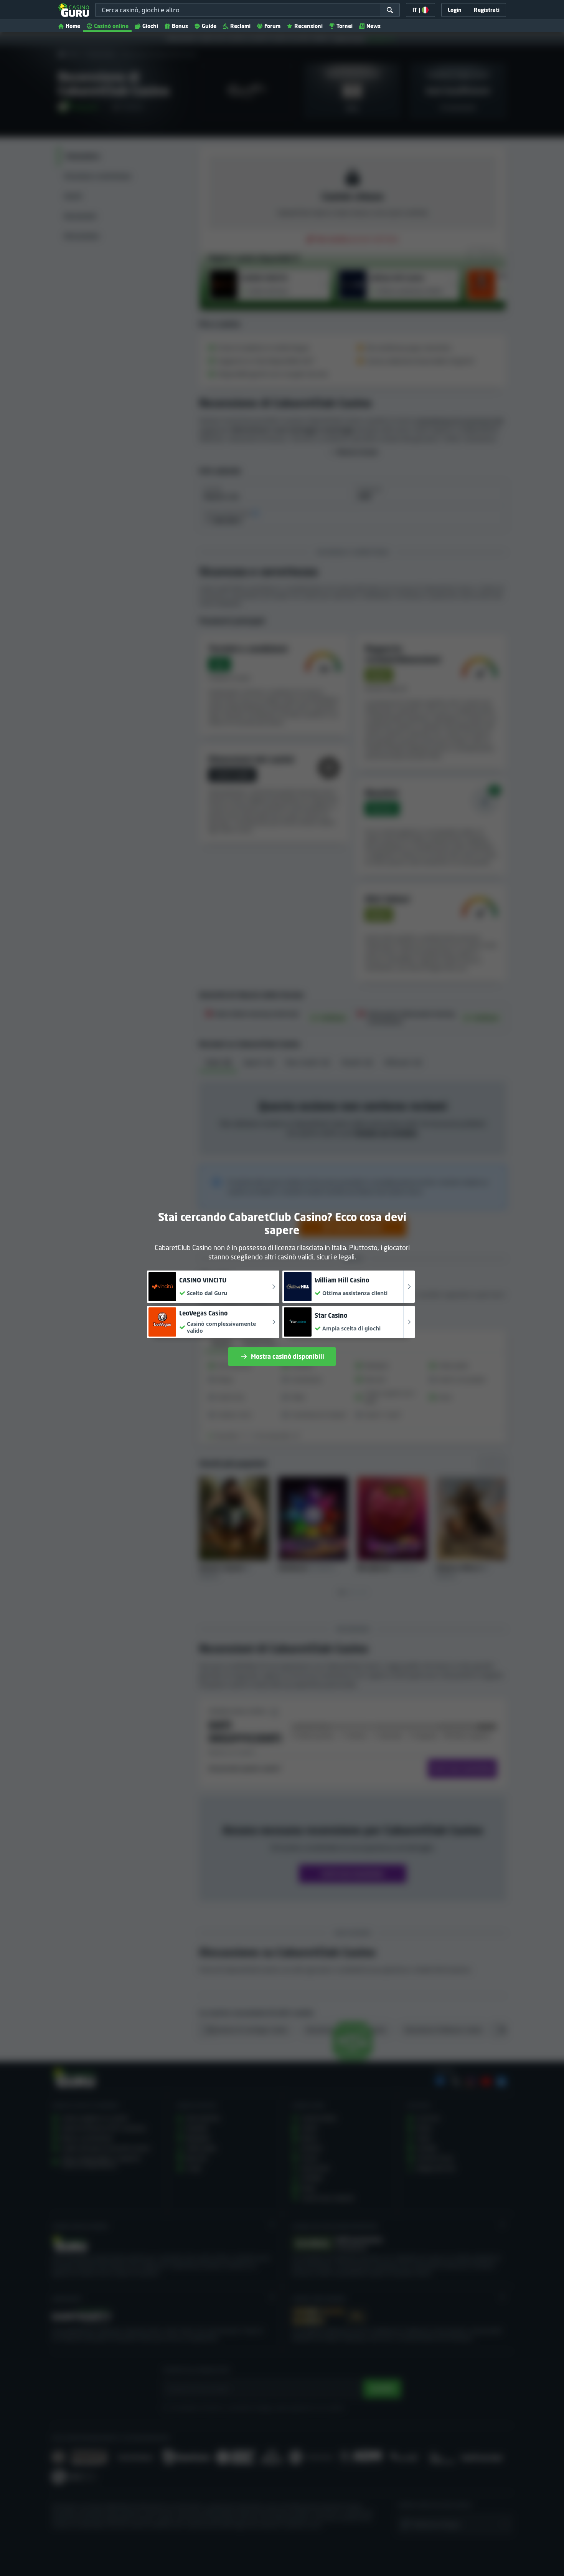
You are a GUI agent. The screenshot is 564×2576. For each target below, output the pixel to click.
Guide (209, 26)
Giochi (150, 26)
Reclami (240, 26)
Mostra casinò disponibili (288, 1357)
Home (73, 26)
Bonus (180, 26)
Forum (272, 26)
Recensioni (308, 26)
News (374, 26)
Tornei (345, 26)
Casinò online (111, 26)
